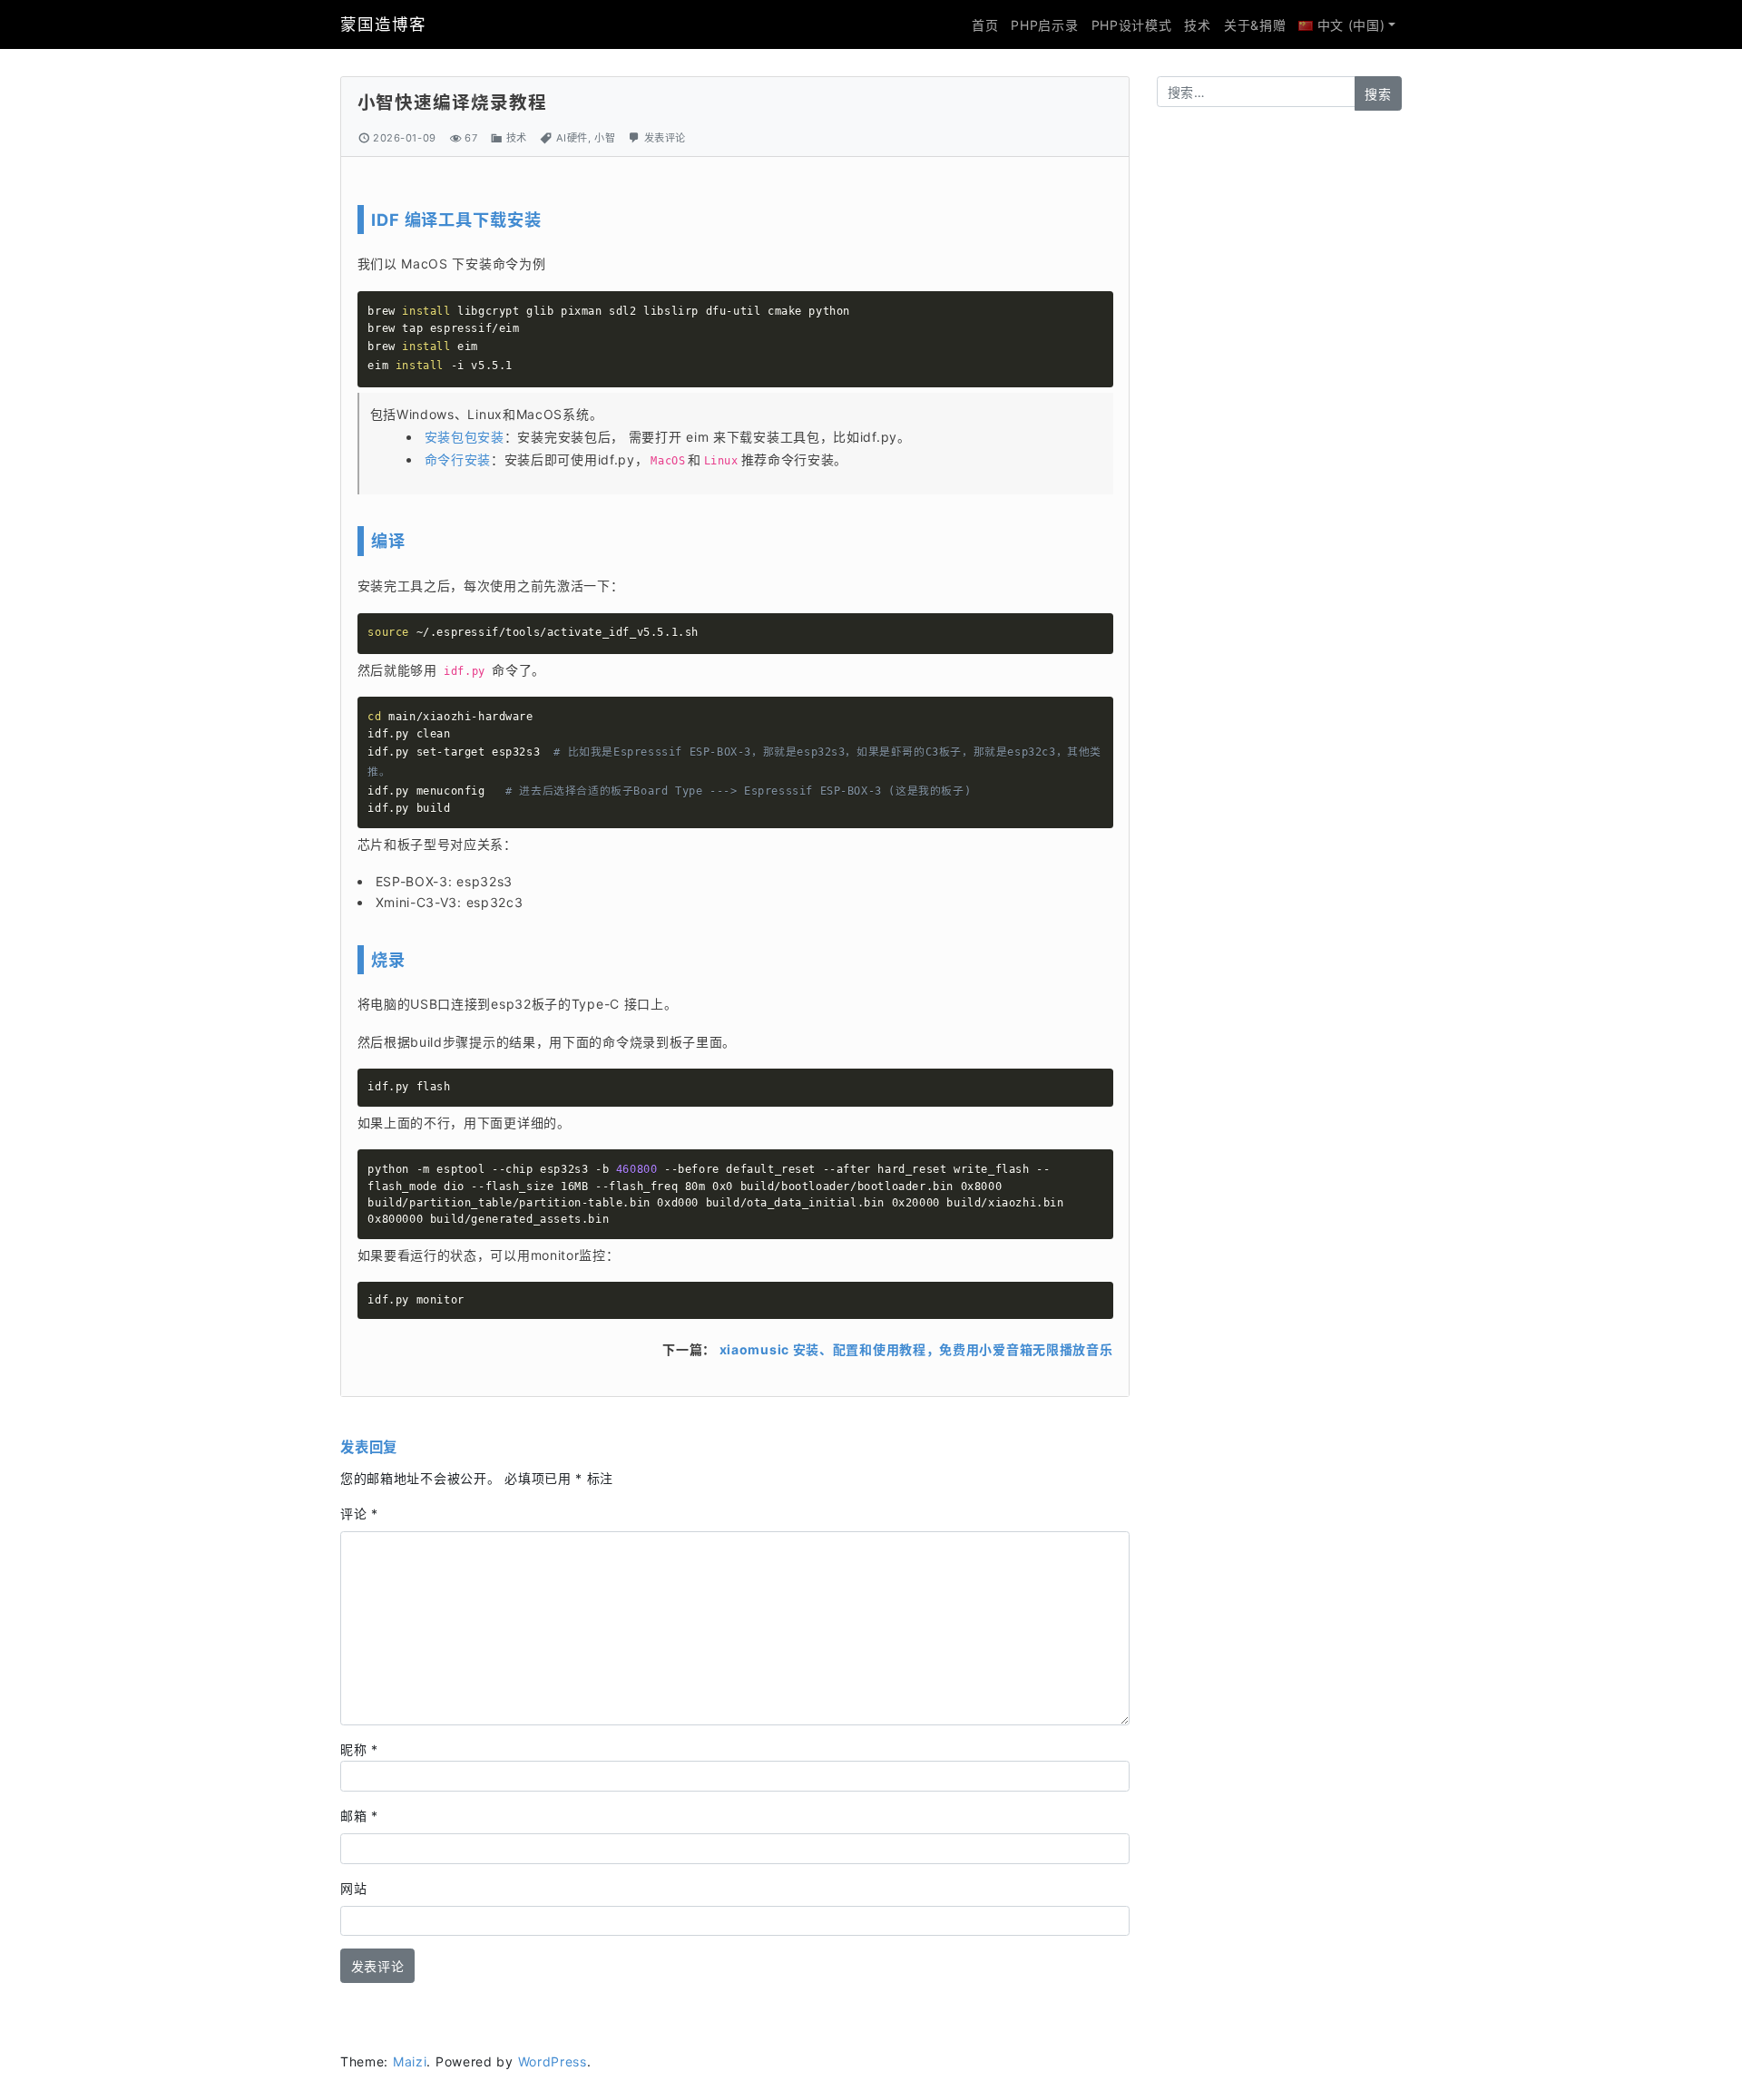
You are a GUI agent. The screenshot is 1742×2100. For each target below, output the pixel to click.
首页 (985, 25)
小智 (605, 138)
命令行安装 (458, 459)
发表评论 (665, 138)
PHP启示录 (1044, 25)
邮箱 (359, 1816)
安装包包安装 (465, 437)
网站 (353, 1888)
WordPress (553, 2061)
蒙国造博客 (383, 24)
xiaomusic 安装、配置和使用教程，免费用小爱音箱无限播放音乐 (916, 1349)
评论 (359, 1514)
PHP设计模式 (1132, 25)
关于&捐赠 (1255, 25)
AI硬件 (572, 138)
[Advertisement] (1279, 408)
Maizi (410, 2061)
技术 (1197, 25)
